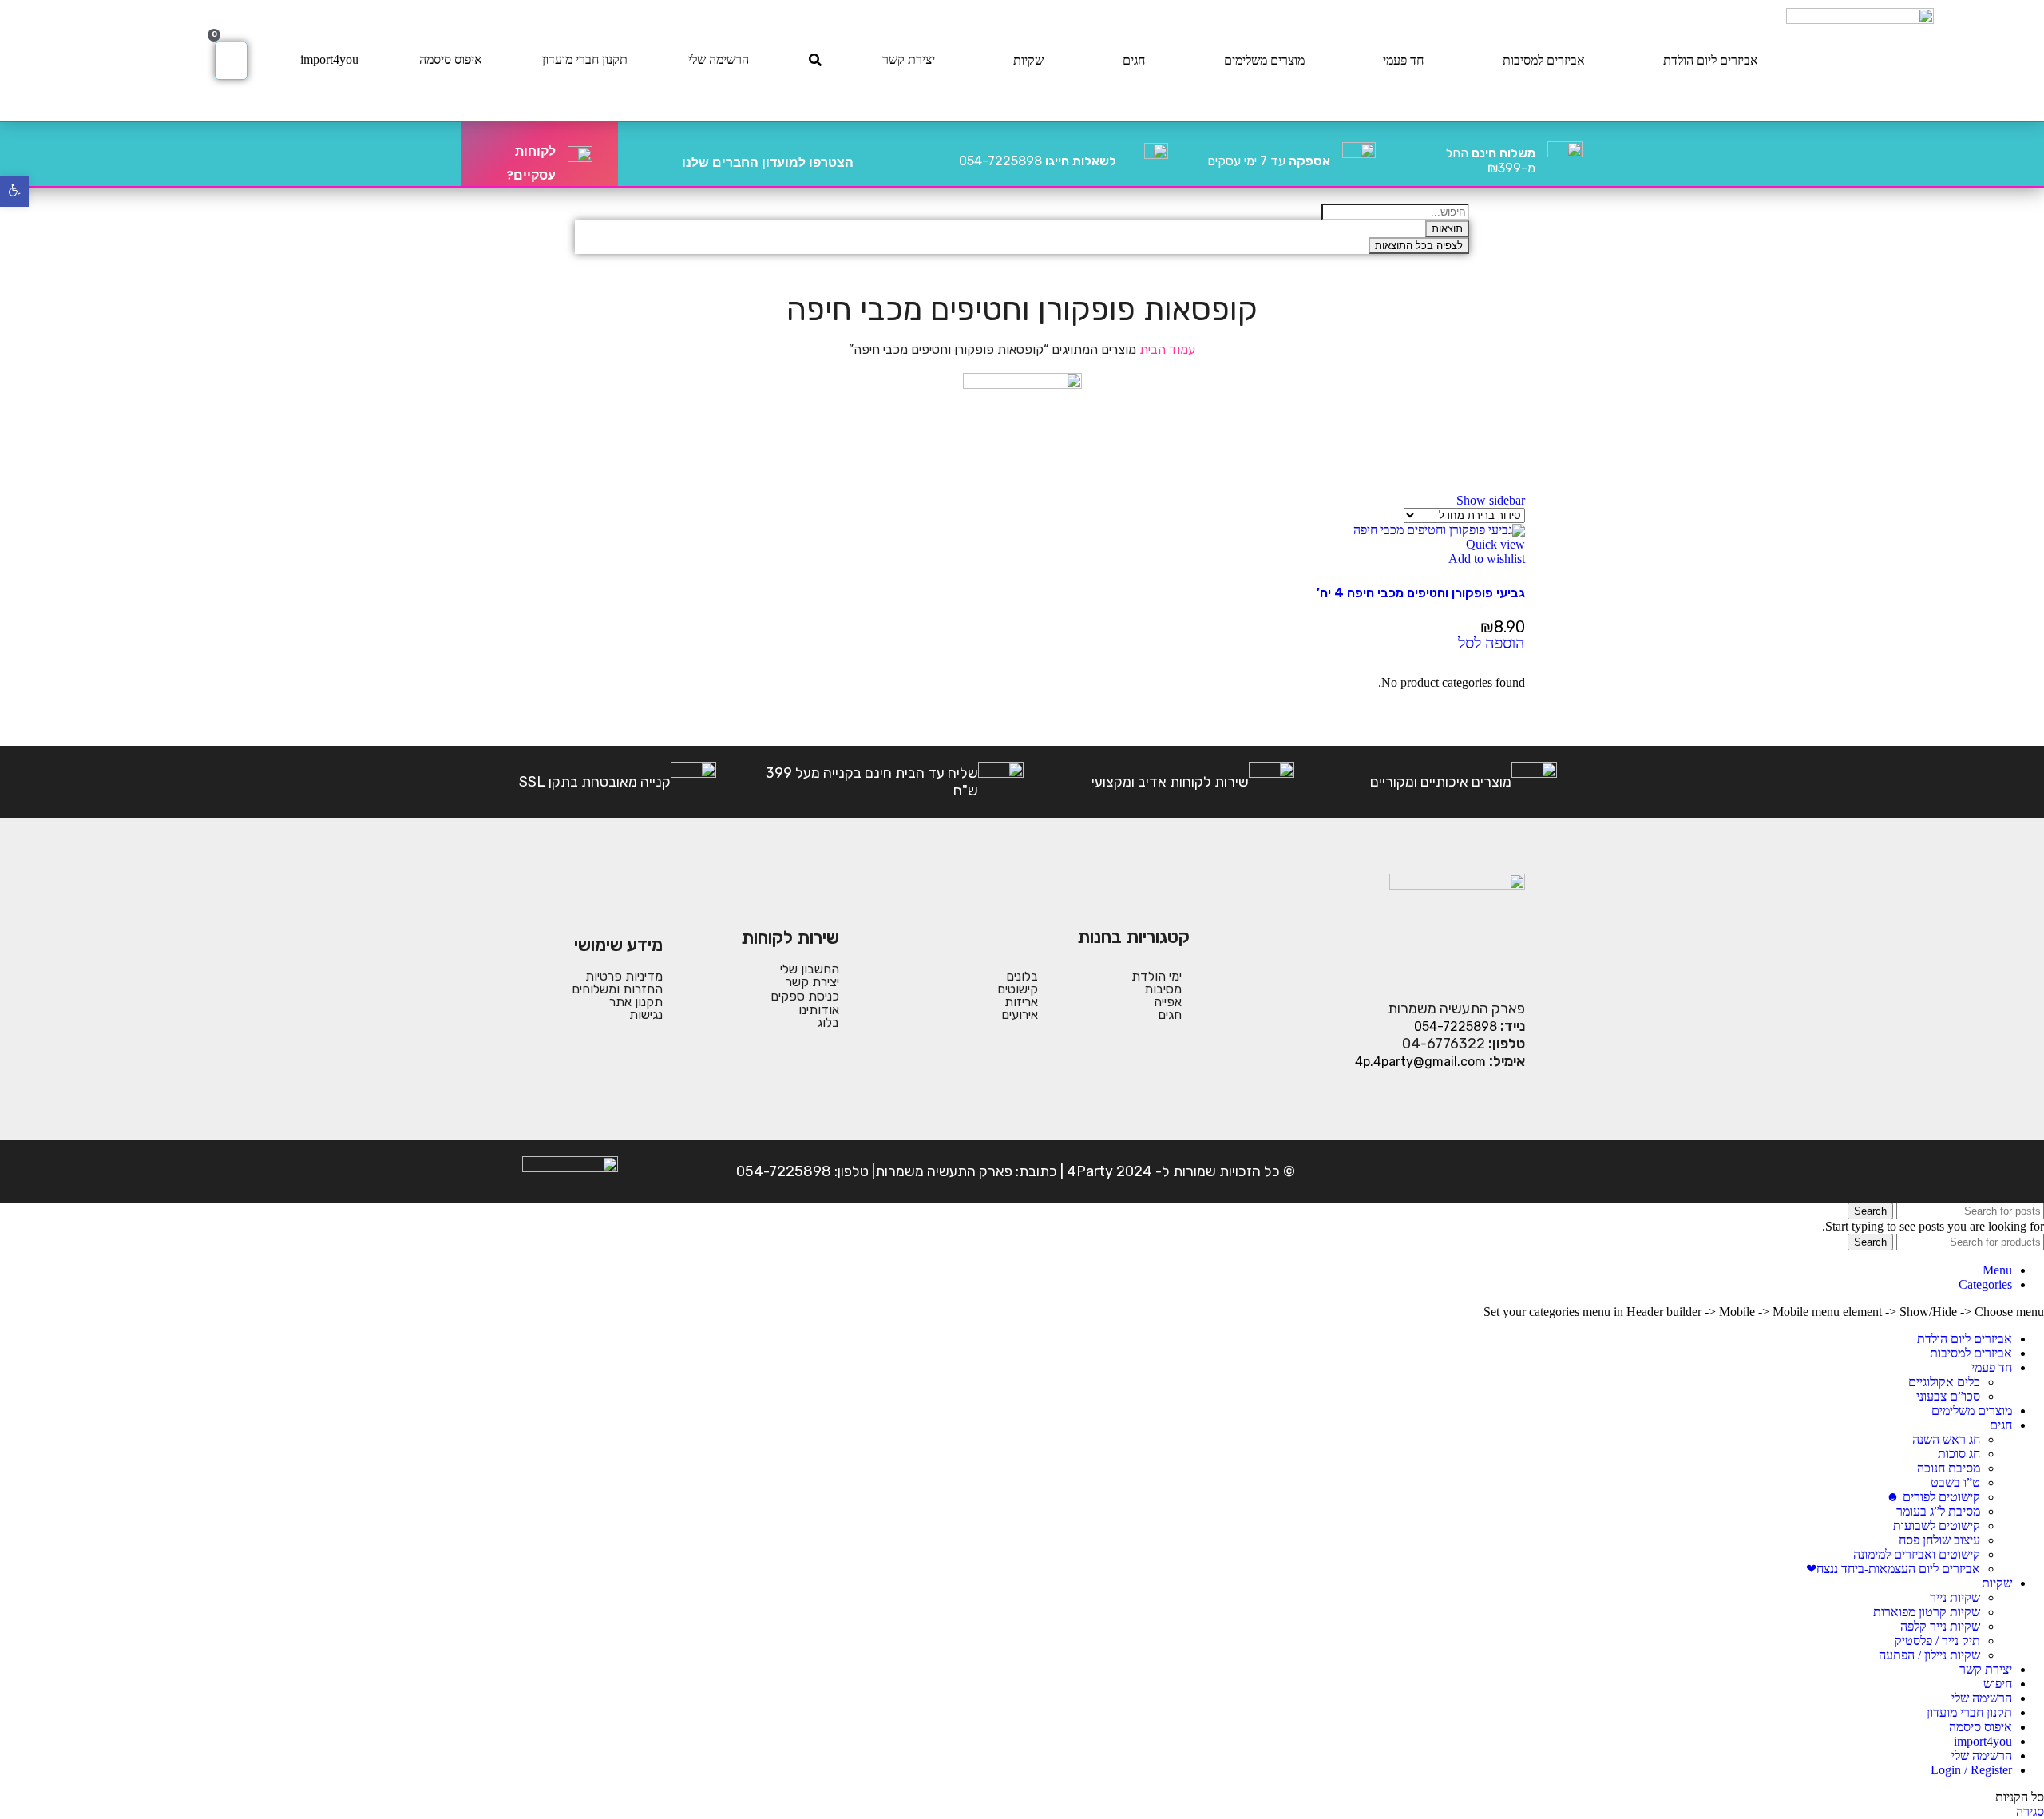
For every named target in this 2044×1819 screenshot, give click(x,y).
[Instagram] (1460, 1171)
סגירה (2030, 1811)
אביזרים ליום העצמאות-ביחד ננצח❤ (1893, 1569)
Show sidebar (1491, 500)
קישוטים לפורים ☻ (1933, 1497)
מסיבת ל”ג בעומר (1938, 1511)
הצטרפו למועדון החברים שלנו (768, 162)
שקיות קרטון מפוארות (1927, 1612)
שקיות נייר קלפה (1940, 1626)
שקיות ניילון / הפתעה (1929, 1655)
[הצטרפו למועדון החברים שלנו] (872, 154)
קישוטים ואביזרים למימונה (1917, 1554)
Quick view (1495, 544)
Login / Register (1971, 1770)
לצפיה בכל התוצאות (1419, 246)
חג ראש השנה (1946, 1439)
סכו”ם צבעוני (1948, 1396)
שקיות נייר (1955, 1597)
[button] (1491, 644)
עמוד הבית (1166, 349)
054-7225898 (1038, 161)
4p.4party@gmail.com (1420, 1062)
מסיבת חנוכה (1949, 1468)
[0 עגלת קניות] (231, 61)
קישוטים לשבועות (1937, 1526)
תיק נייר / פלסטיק (1937, 1641)
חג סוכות (1959, 1454)
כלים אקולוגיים (1944, 1382)
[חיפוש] (815, 60)
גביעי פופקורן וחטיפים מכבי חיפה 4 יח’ (1421, 593)
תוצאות (1447, 229)
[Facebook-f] (1510, 1171)
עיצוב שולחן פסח (1939, 1540)
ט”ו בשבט (1955, 1482)
